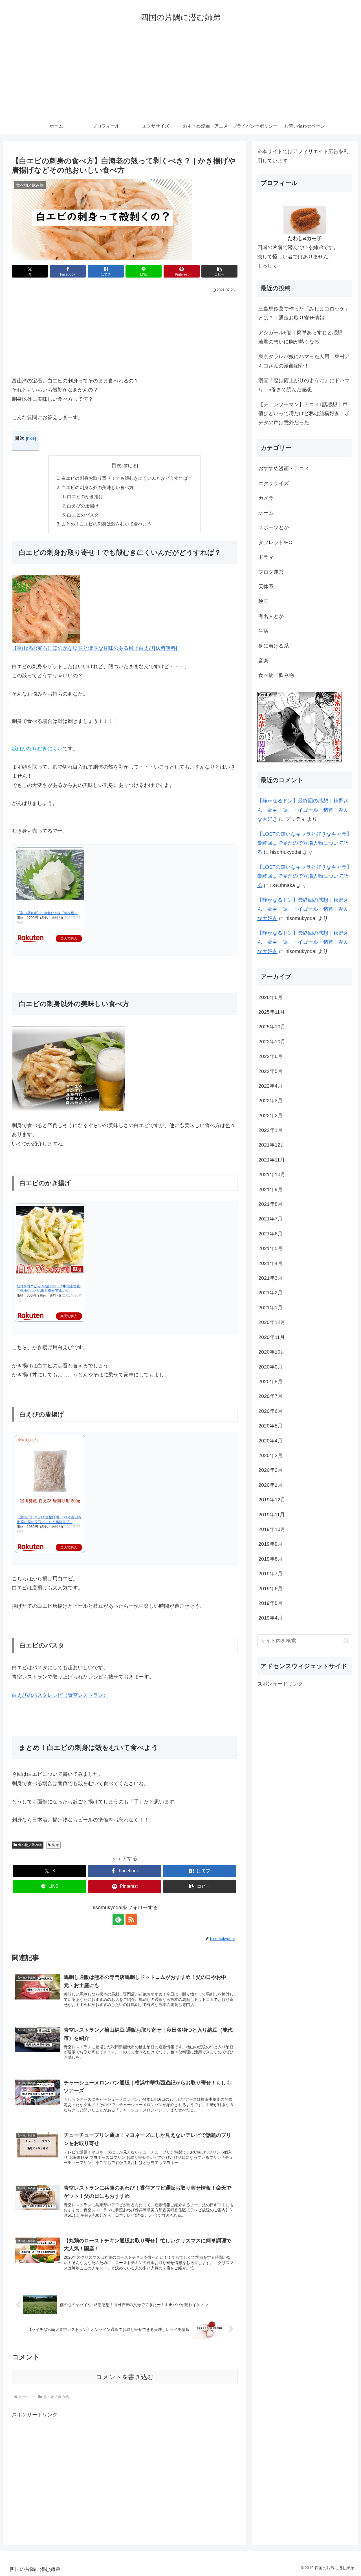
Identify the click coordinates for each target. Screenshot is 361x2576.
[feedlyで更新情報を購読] (118, 1919)
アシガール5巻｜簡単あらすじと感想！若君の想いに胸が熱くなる (303, 337)
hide (31, 438)
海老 (56, 1845)
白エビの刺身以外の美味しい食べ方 (98, 487)
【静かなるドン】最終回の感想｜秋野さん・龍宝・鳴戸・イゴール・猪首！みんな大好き (303, 810)
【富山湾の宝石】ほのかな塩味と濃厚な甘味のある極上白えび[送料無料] (94, 648)
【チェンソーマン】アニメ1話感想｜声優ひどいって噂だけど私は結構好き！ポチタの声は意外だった (304, 414)
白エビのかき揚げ (85, 496)
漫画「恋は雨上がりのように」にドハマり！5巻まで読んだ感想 (304, 385)
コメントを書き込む (125, 2377)
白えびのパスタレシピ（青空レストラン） (60, 1695)
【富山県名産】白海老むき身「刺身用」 (47, 913)
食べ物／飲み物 (30, 1845)
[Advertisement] (180, 75)
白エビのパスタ (83, 515)
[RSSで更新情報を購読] (131, 1919)
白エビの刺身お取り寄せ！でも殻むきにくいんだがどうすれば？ (127, 478)
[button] (219, 271)
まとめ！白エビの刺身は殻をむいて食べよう (107, 524)
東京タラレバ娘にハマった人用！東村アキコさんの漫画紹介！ (304, 361)
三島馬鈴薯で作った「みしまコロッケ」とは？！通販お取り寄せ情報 (304, 313)
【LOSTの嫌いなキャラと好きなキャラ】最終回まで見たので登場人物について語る (304, 843)
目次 (116, 465)
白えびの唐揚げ (83, 506)
